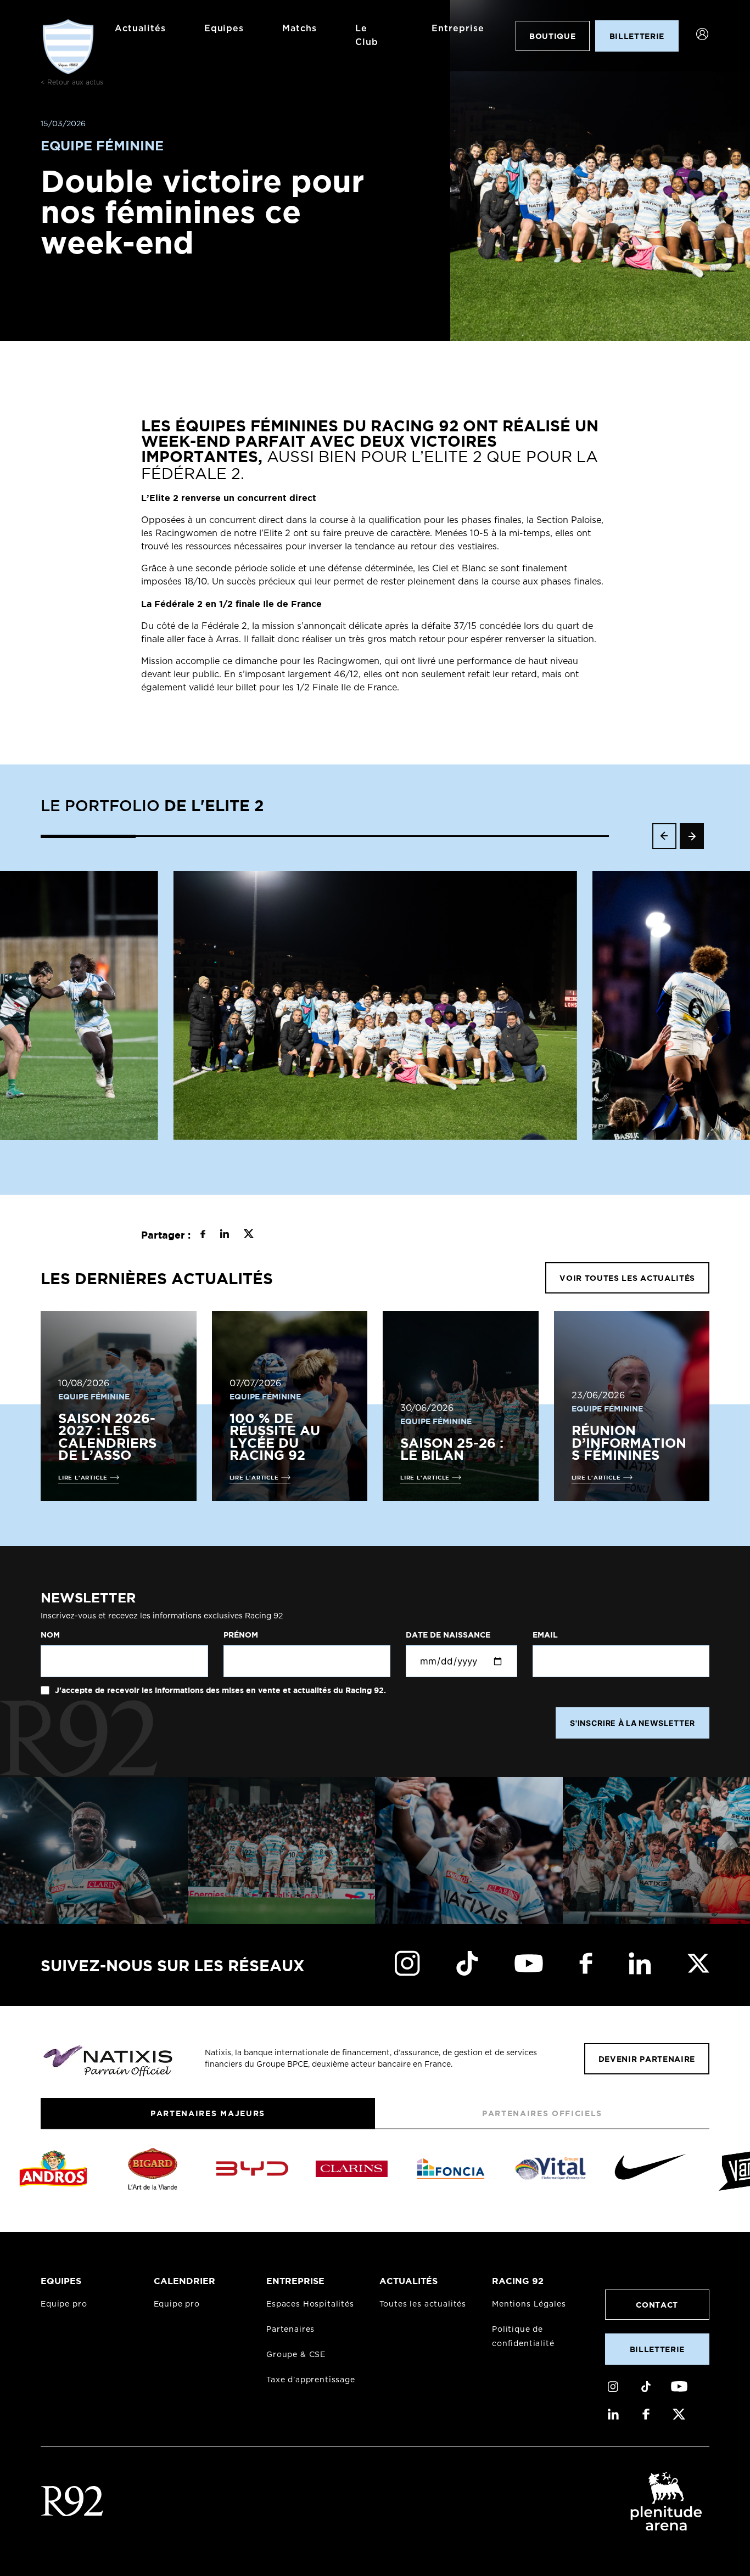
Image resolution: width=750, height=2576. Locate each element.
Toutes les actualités (423, 2304)
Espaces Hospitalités (310, 2304)
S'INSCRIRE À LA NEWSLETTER (633, 1723)
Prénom (241, 1635)
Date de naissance (448, 1635)
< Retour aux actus (72, 82)
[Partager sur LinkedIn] (224, 1235)
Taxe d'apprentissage (311, 2380)
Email (545, 1635)
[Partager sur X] (248, 1235)
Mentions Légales (529, 2304)
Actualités (140, 29)
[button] (88, 836)
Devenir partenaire (647, 2059)
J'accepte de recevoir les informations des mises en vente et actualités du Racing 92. (219, 1690)
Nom (50, 1635)
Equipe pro (64, 2304)
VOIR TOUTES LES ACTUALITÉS (627, 1278)
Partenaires (290, 2330)
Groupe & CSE (296, 2355)
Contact (657, 2305)
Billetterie (657, 2349)
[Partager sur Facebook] (203, 1235)
